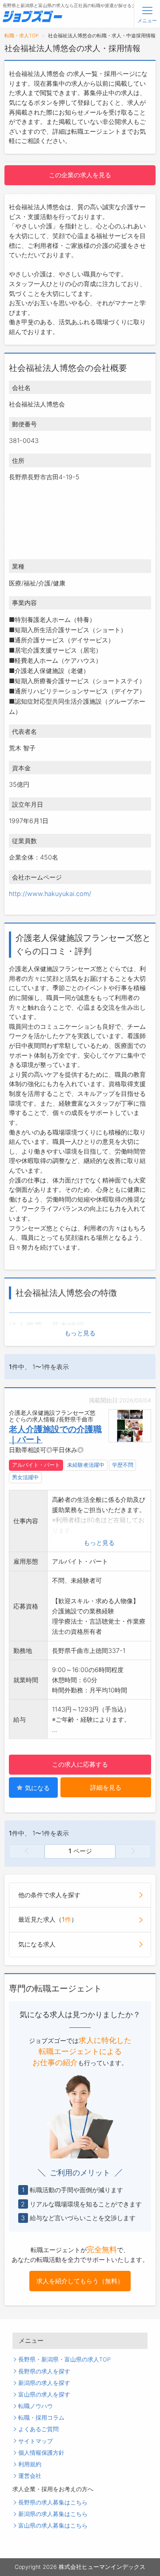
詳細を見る (106, 1787)
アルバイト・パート (36, 1465)
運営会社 (30, 2476)
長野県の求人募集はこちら (53, 2502)
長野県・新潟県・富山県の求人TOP (64, 2359)
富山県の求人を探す (44, 2395)
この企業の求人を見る (80, 175)
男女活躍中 (25, 1477)
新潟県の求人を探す (44, 2383)
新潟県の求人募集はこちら (53, 2514)
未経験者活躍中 (86, 1465)
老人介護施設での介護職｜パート (55, 1434)
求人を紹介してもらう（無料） (80, 2281)
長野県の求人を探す (44, 2371)
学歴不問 (123, 1465)
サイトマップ (36, 2441)
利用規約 (30, 2464)
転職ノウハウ (36, 2406)
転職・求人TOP (22, 36)
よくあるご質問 (38, 2429)
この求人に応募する (80, 1764)
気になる (36, 1788)
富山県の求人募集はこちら (53, 2526)
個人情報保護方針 (41, 2453)
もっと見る (80, 1333)
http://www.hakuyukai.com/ (50, 894)
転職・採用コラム (41, 2418)
